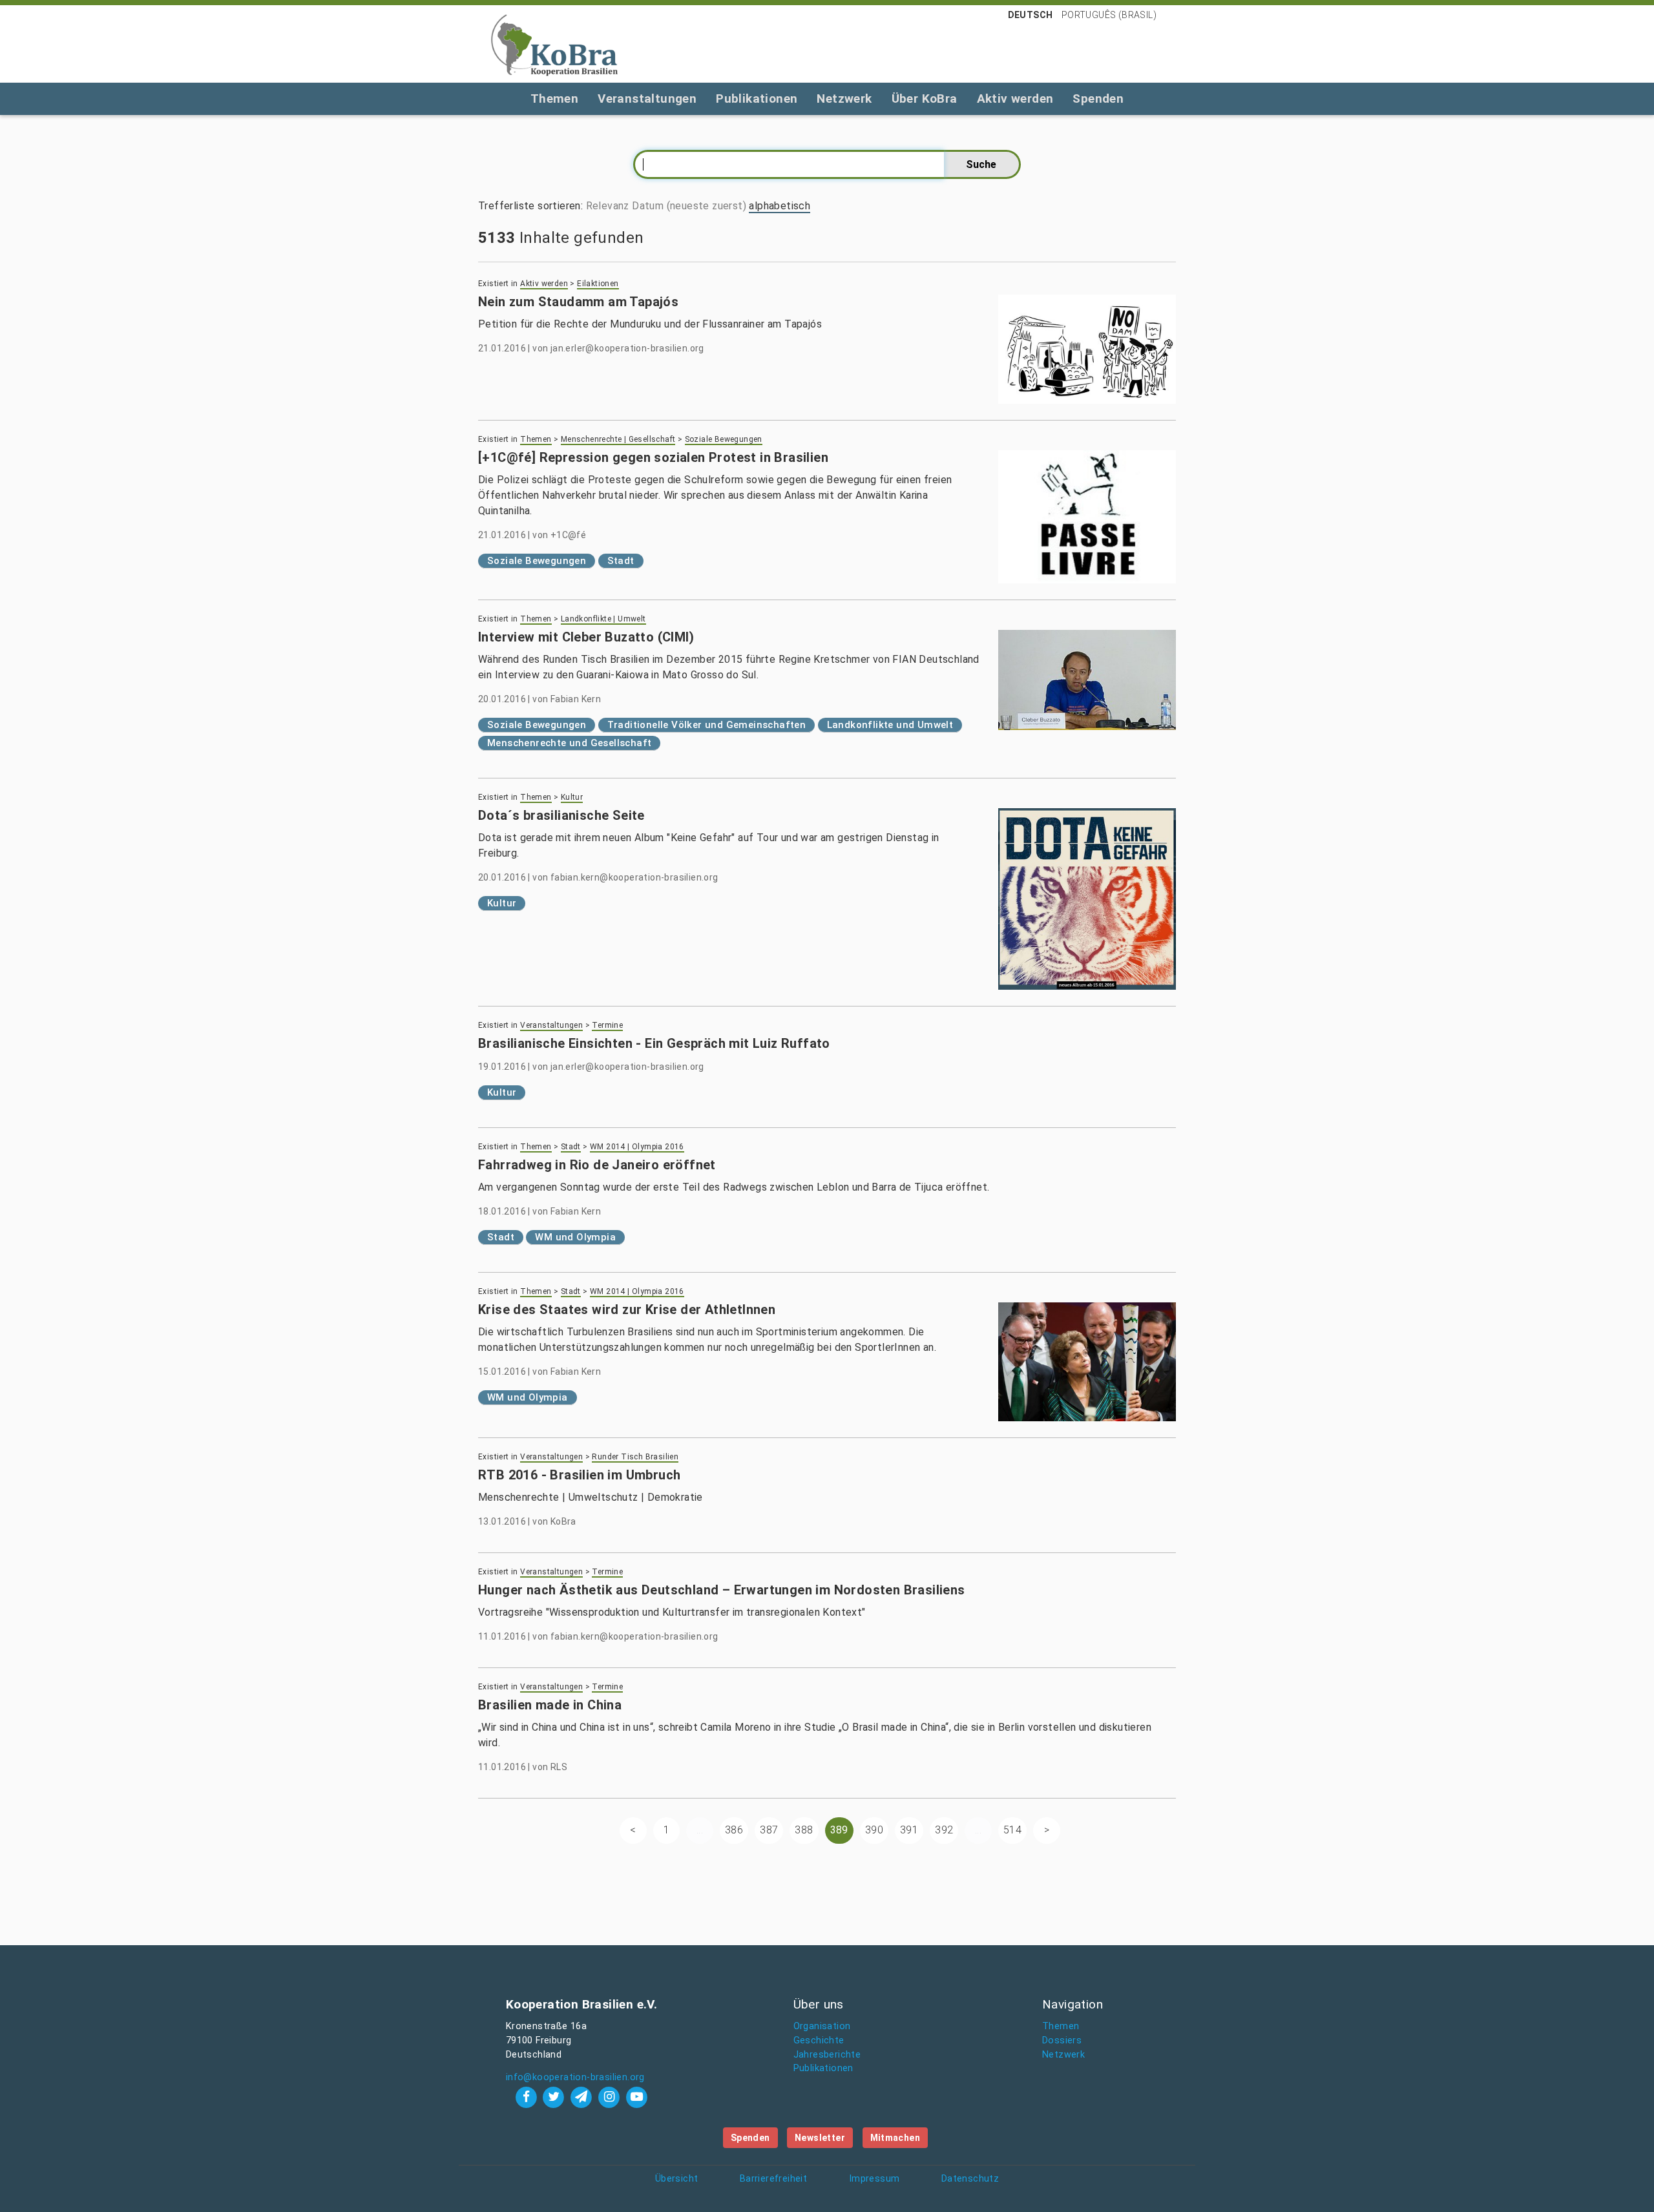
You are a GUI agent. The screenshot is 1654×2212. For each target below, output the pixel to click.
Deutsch (1031, 15)
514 (1012, 1830)
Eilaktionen (598, 284)
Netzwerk (844, 99)
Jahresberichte (827, 2055)
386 (734, 1830)
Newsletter (820, 2138)
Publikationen (757, 99)
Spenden (1098, 99)
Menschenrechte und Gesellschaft (569, 743)
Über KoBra (925, 99)
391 (909, 1830)
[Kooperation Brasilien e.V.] (554, 44)
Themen (554, 99)
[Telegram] (583, 2097)
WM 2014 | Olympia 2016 (637, 1147)
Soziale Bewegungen (724, 439)
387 (769, 1830)
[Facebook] (528, 2097)
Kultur (572, 797)
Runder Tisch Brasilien (635, 1457)
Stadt (621, 561)
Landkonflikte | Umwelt (603, 619)
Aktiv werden (1015, 99)
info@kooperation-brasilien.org (575, 2077)
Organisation (822, 2026)
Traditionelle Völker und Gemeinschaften (707, 725)
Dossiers (1062, 2040)
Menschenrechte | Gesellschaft (618, 439)
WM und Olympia (575, 1237)
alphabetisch (780, 206)
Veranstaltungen (647, 99)
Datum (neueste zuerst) (689, 206)
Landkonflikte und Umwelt (890, 725)
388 (804, 1830)
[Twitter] (555, 2097)
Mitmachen (895, 2138)
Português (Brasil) (1109, 15)
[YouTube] (636, 2097)
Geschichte (819, 2040)
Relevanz (608, 206)
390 (874, 1830)
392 (944, 1830)
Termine (607, 1025)
